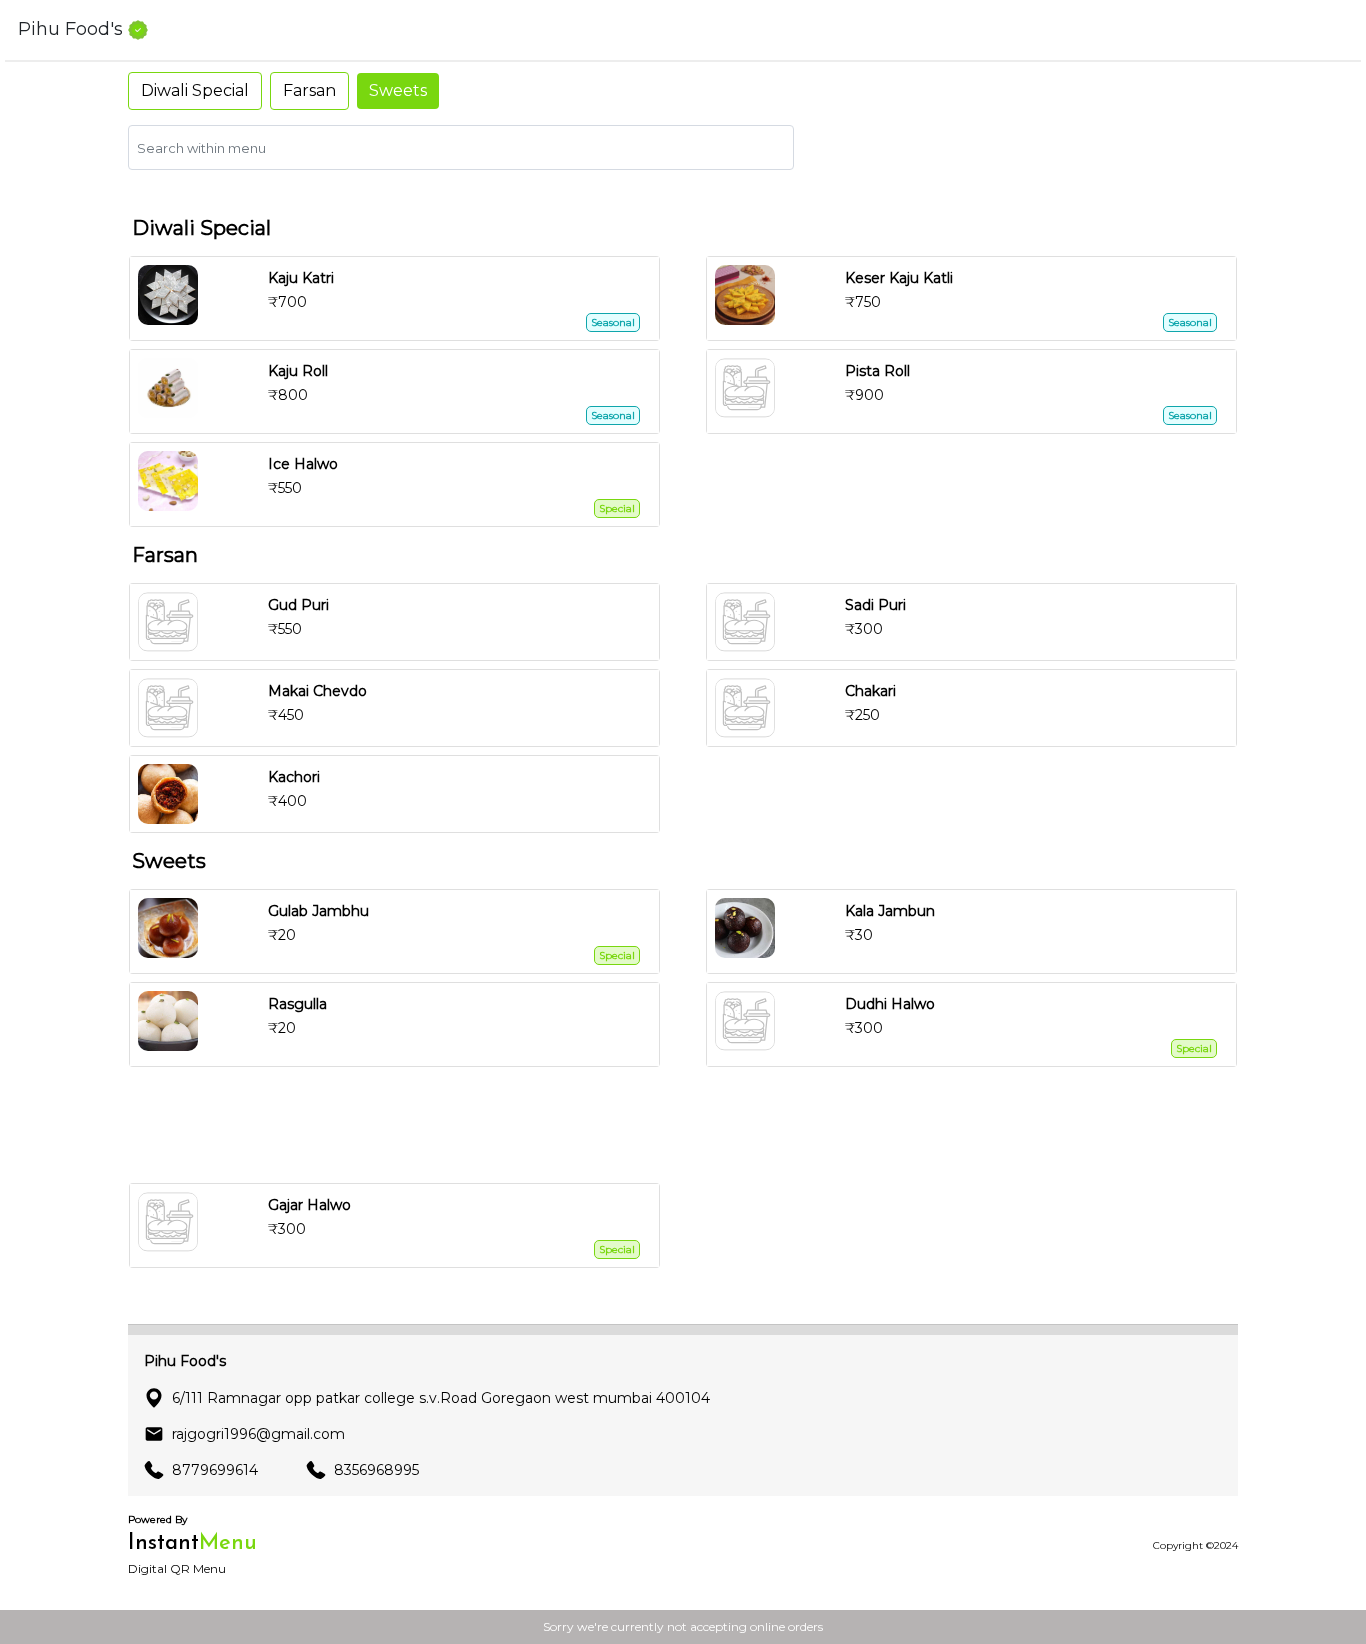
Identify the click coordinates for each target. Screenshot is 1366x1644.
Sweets (398, 90)
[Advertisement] (691, 1125)
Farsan (309, 90)
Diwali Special (195, 90)
